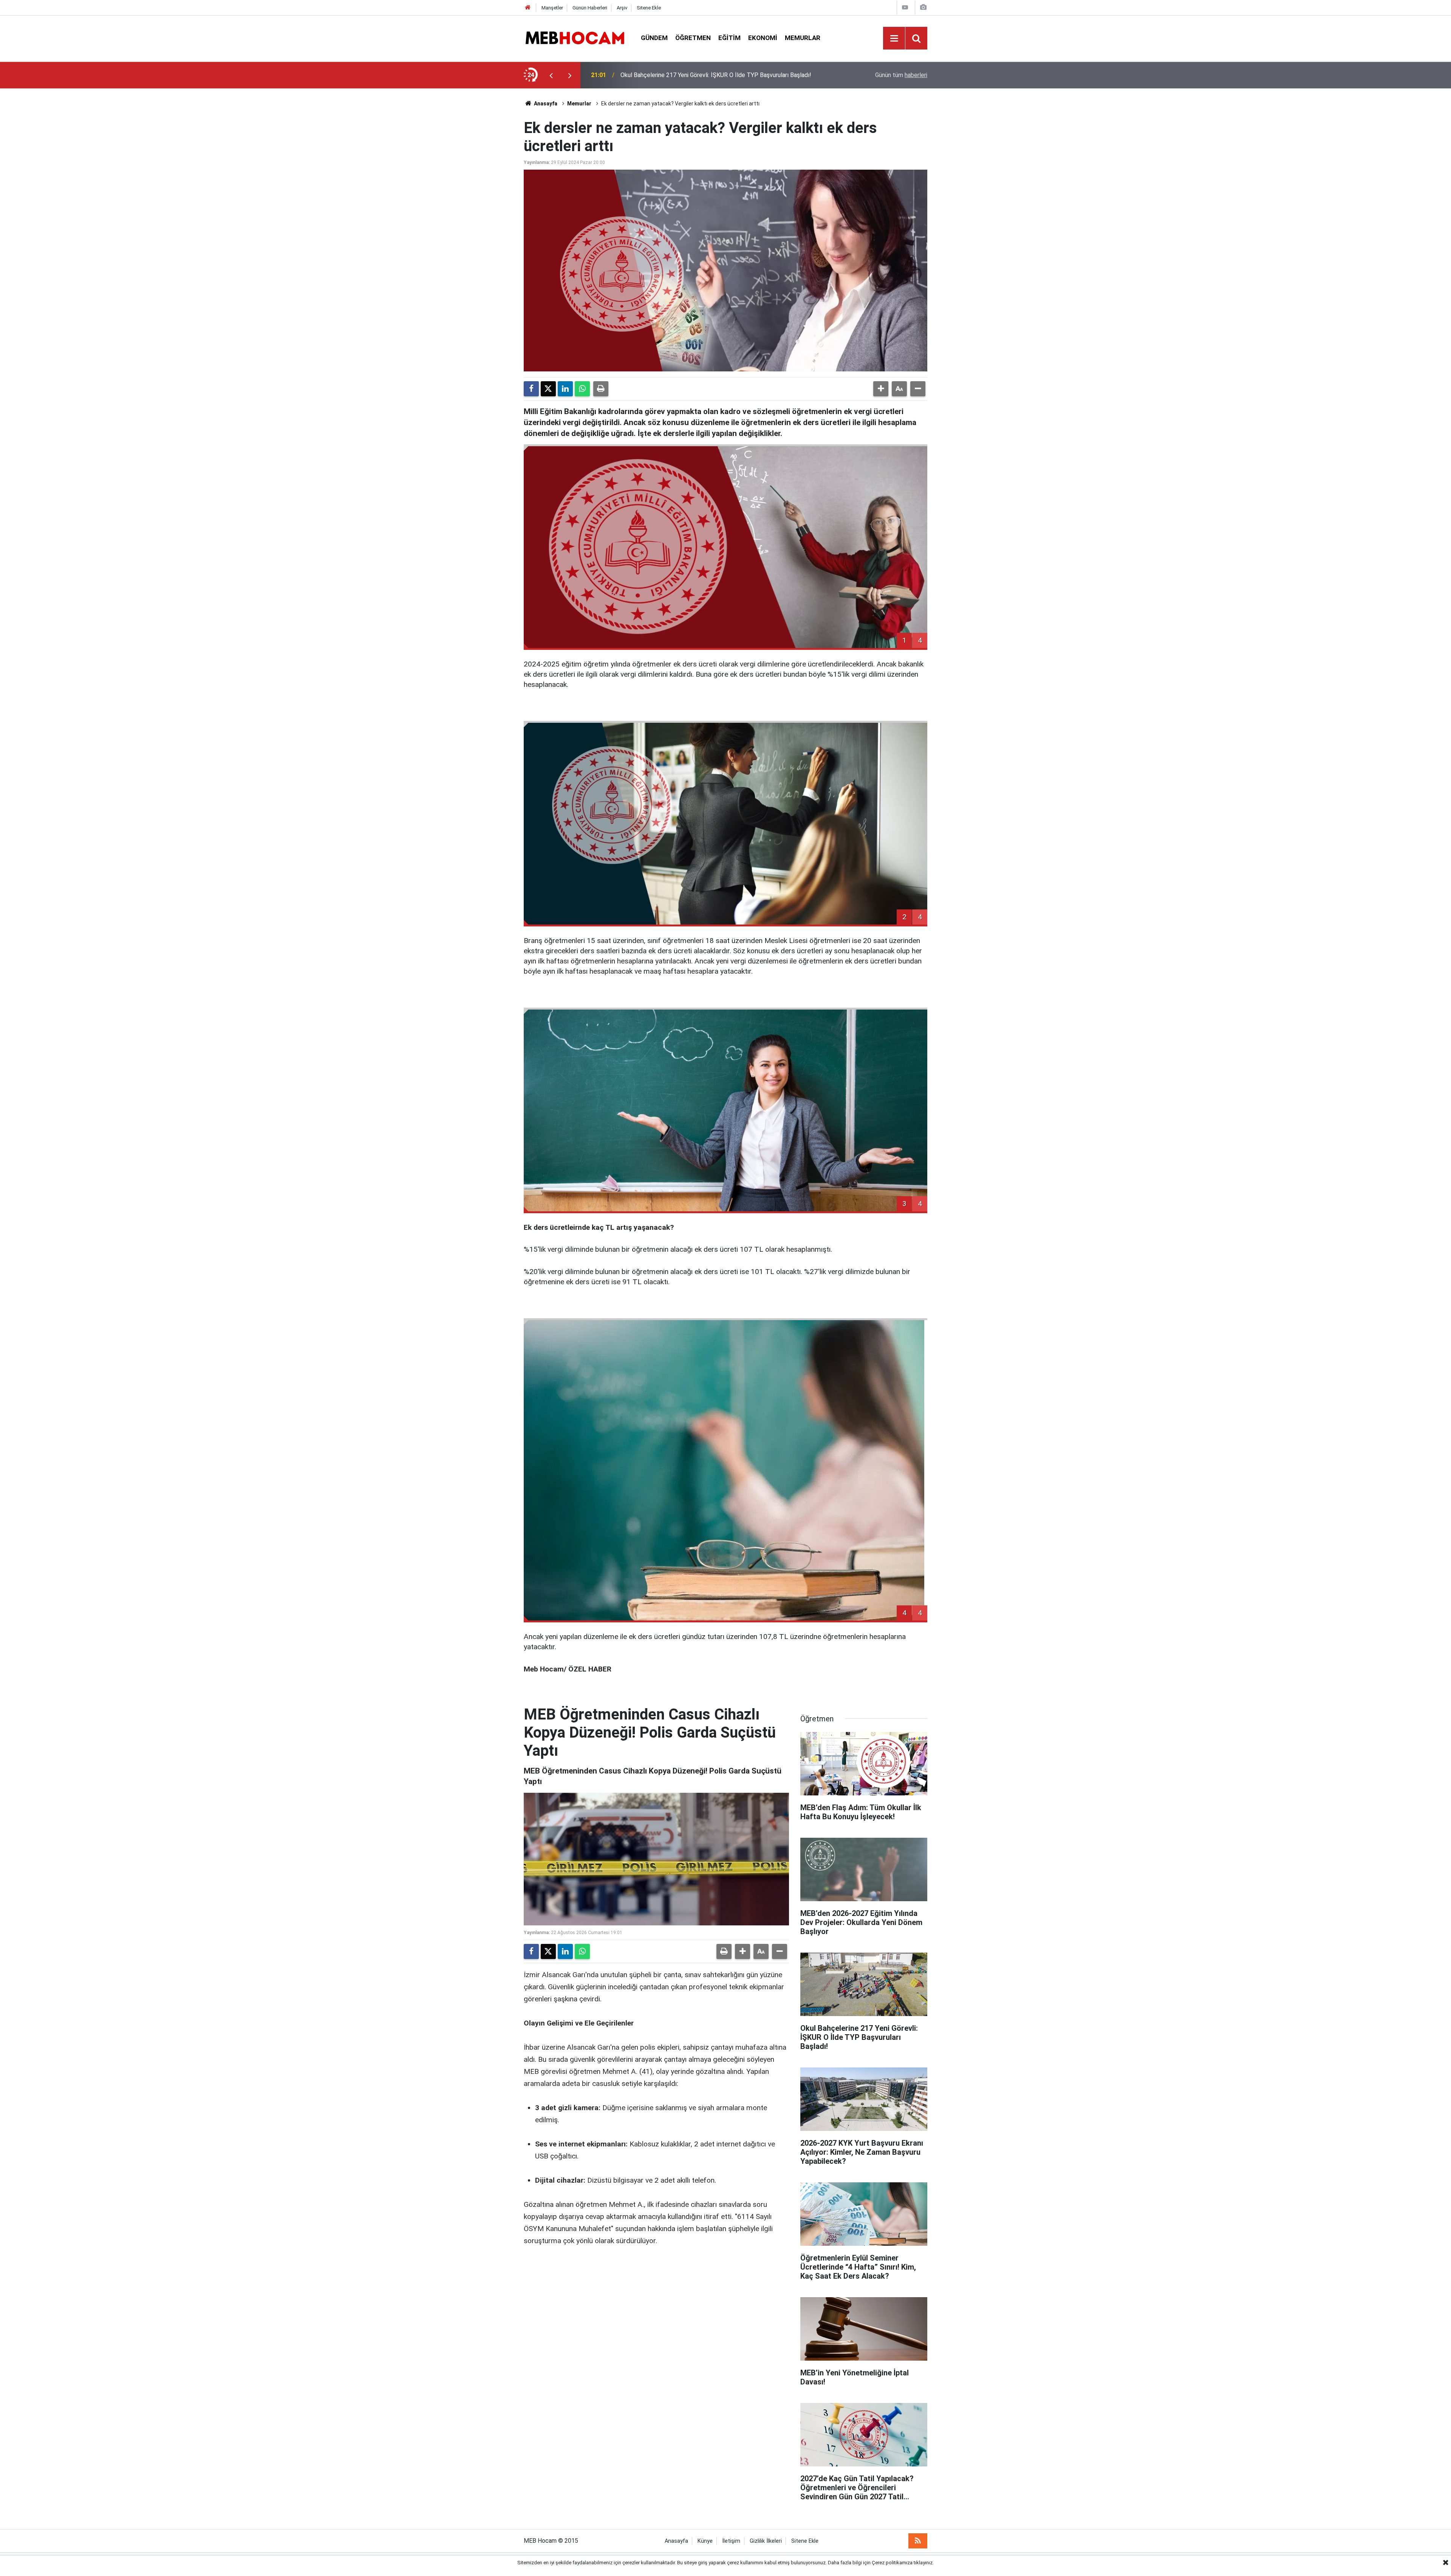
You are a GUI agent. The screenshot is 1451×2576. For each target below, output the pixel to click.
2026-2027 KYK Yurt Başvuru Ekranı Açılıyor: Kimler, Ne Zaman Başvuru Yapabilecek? (714, 75)
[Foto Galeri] (923, 7)
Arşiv (622, 8)
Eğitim (729, 38)
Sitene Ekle (649, 8)
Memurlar (803, 38)
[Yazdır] (601, 389)
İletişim (731, 2541)
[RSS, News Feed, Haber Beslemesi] (918, 2541)
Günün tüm (901, 75)
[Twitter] (548, 389)
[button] (881, 389)
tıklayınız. (924, 2563)
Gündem (654, 38)
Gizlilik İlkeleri (766, 2541)
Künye (705, 2541)
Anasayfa (545, 104)
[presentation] (551, 75)
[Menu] (894, 39)
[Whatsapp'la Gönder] (582, 389)
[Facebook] (531, 389)
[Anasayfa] (528, 8)
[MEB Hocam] (575, 38)
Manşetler (552, 8)
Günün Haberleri (590, 8)
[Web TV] (905, 7)
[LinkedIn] (565, 389)
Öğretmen (693, 38)
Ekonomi (763, 38)
